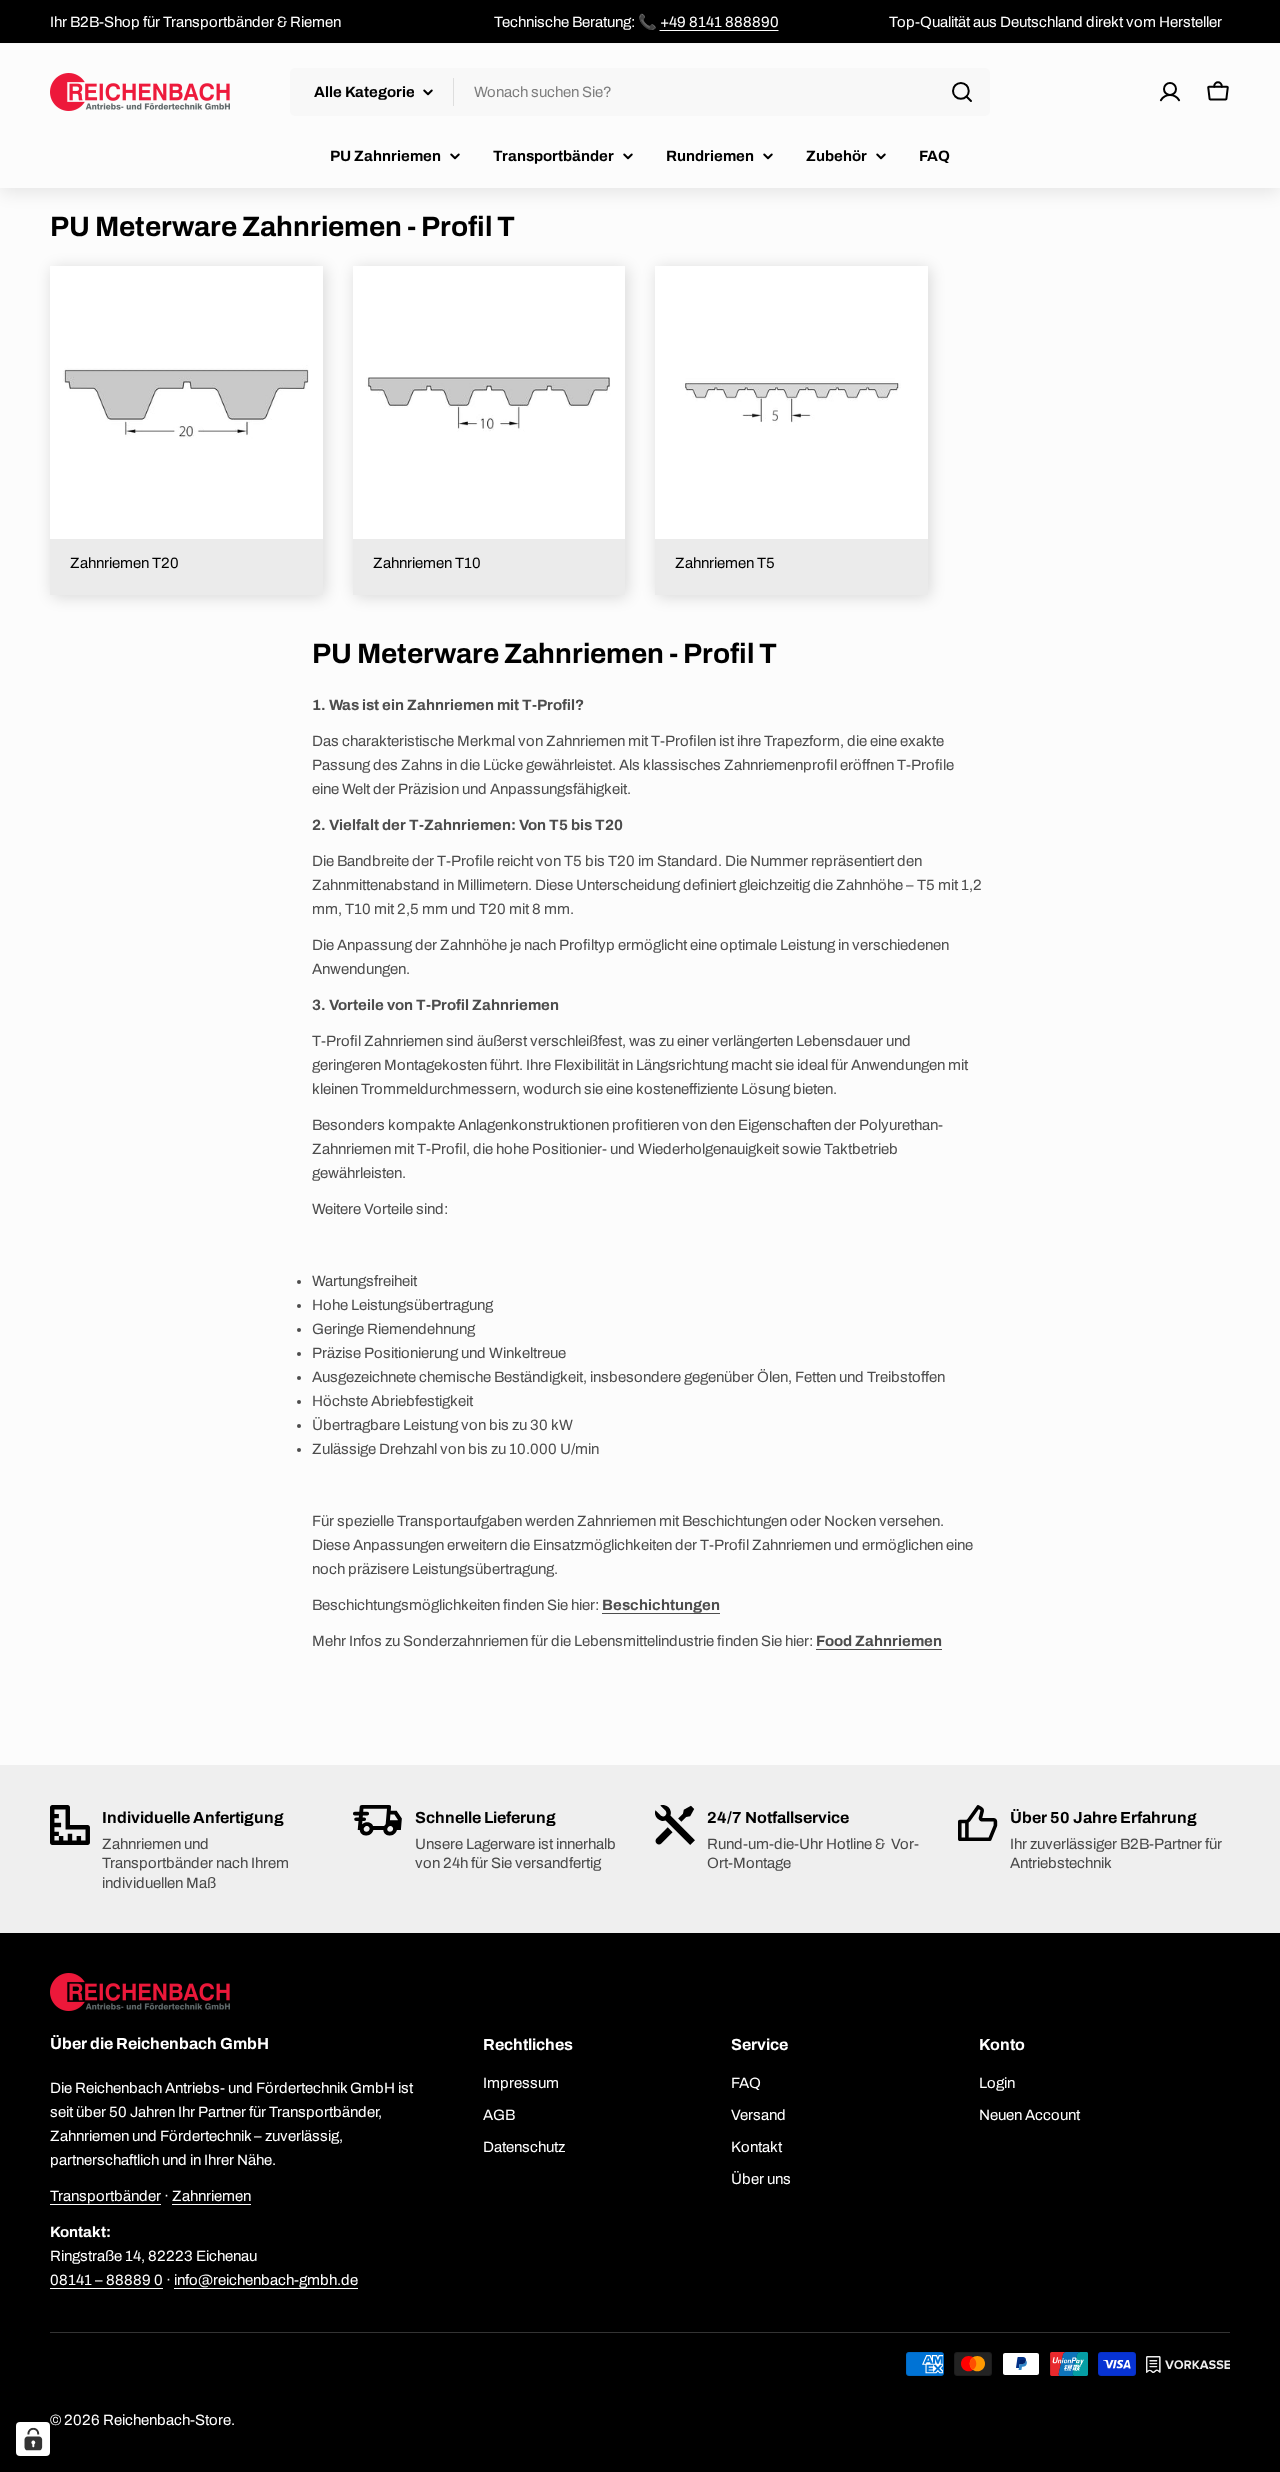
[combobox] (640, 92)
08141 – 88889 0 (106, 2280)
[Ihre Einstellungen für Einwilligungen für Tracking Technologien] (33, 2439)
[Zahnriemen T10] (489, 402)
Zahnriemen (211, 2196)
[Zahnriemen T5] (791, 402)
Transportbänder (105, 2196)
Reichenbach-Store (167, 2420)
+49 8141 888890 (719, 22)
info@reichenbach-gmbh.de (266, 2280)
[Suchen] (962, 92)
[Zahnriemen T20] (186, 402)
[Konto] (1170, 92)
